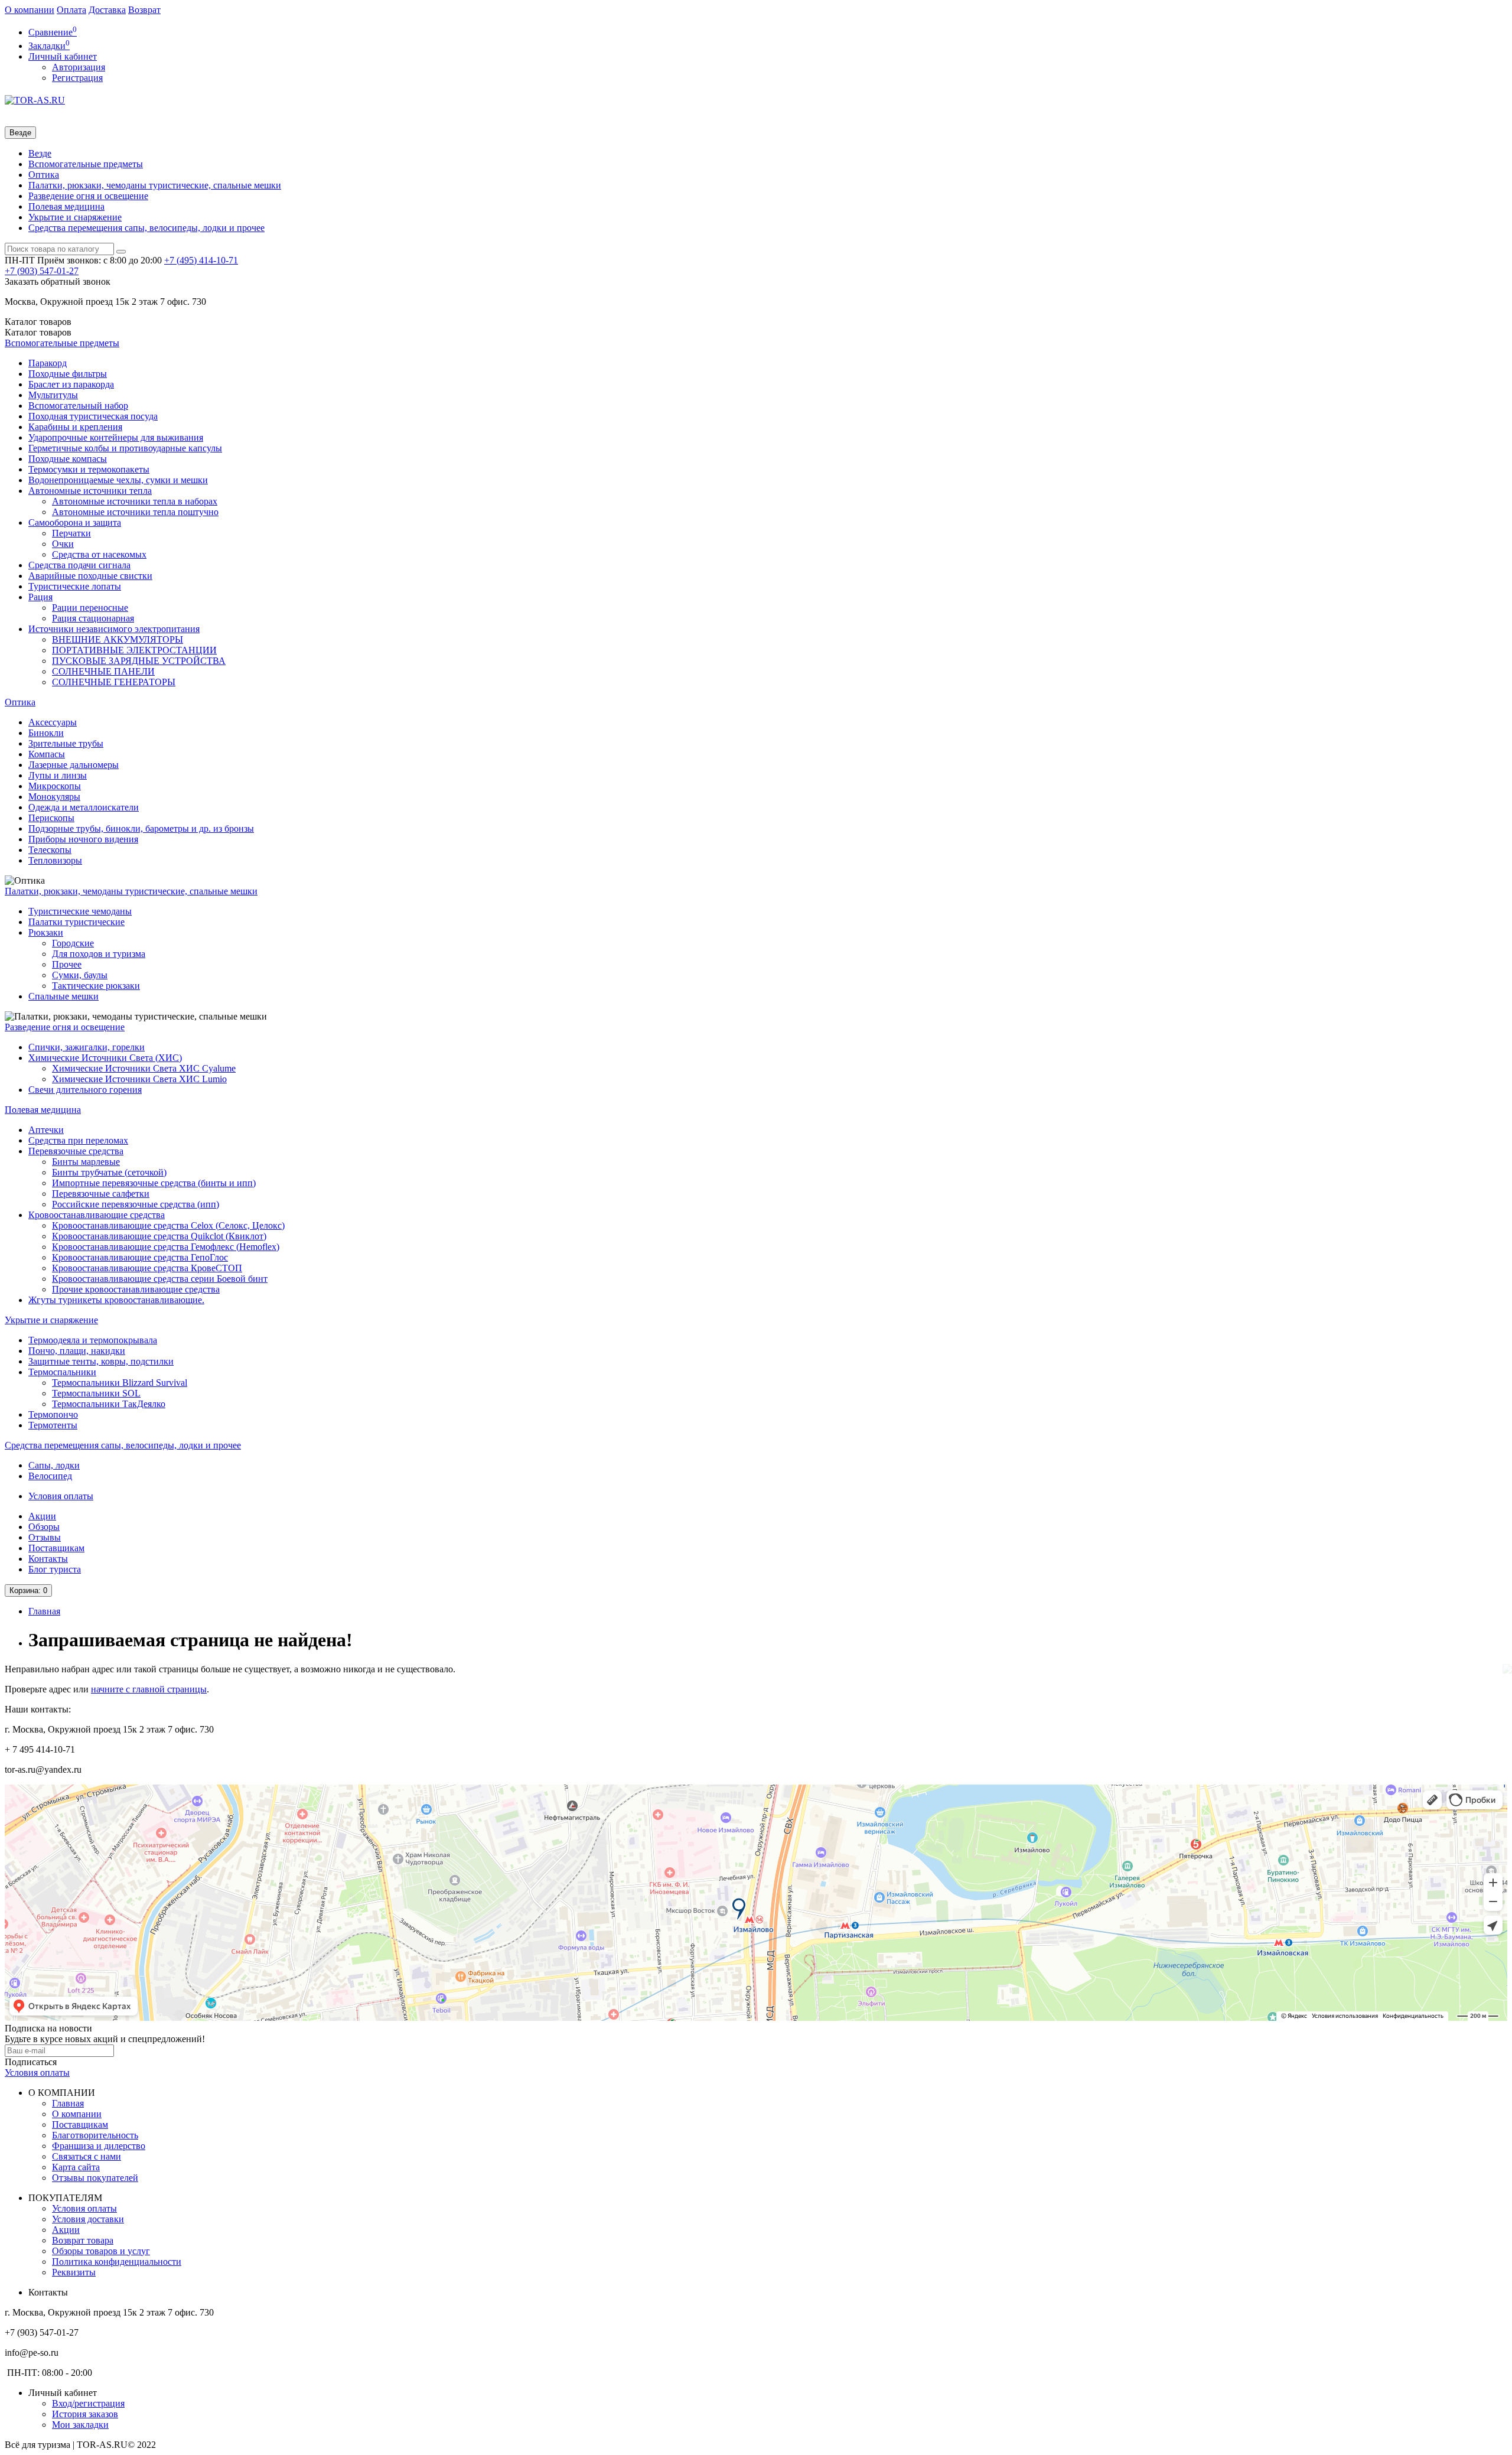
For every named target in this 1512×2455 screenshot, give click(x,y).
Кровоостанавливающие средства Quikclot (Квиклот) (159, 1236)
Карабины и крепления (75, 427)
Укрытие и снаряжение (75, 217)
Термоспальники (62, 1372)
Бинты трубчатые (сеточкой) (109, 1172)
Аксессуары (53, 722)
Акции (42, 1516)
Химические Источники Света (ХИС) (105, 1058)
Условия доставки (88, 2219)
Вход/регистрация (88, 2403)
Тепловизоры (55, 860)
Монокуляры (54, 797)
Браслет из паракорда (71, 384)
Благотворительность (95, 2135)
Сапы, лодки (54, 1465)
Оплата (71, 10)
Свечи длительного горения (85, 1090)
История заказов (85, 2414)
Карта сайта (76, 2167)
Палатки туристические (76, 922)
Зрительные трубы (66, 743)
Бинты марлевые (86, 1162)
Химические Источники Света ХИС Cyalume (144, 1068)
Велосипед (50, 1476)
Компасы (47, 754)
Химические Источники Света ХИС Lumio (139, 1079)
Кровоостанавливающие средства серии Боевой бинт (160, 1279)
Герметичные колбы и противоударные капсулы (125, 448)
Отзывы (45, 1537)
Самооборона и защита (75, 522)
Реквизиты (74, 2272)
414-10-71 (201, 260)
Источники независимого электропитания (114, 629)
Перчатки (71, 533)
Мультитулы (53, 395)
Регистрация (77, 78)
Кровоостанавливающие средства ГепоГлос (140, 1257)
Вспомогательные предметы (86, 164)
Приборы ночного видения (83, 839)
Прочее (67, 964)
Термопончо (53, 1414)
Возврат (144, 10)
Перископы (51, 818)
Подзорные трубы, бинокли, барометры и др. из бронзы (141, 828)
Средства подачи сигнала (79, 565)
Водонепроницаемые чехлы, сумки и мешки (118, 480)
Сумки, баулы (80, 975)
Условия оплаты (61, 1496)
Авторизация (79, 67)
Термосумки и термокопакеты (89, 469)
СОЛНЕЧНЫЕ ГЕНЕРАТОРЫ (114, 682)
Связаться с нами (87, 2156)
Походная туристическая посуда (93, 416)
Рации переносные (90, 608)
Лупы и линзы (58, 775)
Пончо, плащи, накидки (77, 1351)
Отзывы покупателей (95, 2178)
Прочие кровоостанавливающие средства (136, 1289)
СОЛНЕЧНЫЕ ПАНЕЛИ (103, 671)
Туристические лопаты (75, 586)
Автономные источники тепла (90, 491)
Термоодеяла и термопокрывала (93, 1340)
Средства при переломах (78, 1140)
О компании (30, 10)
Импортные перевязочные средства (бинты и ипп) (154, 1183)
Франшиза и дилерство (99, 2146)
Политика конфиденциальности (117, 2262)
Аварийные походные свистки (90, 576)
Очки (63, 544)
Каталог (38, 332)
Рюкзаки (46, 932)
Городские (73, 943)
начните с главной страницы (149, 1689)
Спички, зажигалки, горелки (87, 1047)
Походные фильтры (68, 374)
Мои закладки (80, 2425)
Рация (40, 597)
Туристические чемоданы (80, 911)
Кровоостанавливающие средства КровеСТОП (147, 1268)
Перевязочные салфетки (101, 1194)
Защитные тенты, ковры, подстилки (101, 1361)
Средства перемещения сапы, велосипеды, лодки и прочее (146, 228)
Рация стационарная (93, 618)
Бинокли (46, 733)
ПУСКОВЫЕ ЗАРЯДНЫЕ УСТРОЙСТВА (139, 661)
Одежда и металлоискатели (84, 807)
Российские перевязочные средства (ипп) (136, 1204)
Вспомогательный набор (78, 406)
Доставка (107, 10)
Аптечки (46, 1130)
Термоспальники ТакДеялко (109, 1404)
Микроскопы (55, 786)
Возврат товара (83, 2240)
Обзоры (44, 1527)
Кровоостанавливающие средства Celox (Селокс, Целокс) (168, 1225)
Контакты (48, 1559)
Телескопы (50, 850)
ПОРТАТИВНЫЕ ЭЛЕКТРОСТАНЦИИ (134, 650)
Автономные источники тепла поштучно (135, 512)
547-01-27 (42, 271)
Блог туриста (55, 1569)
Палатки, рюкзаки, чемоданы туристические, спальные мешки (155, 185)
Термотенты (53, 1425)
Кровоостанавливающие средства (97, 1215)
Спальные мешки (63, 996)
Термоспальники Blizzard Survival (120, 1383)
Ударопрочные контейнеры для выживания (116, 437)
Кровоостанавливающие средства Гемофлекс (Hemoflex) (166, 1247)
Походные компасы (68, 459)
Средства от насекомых (99, 554)
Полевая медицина (66, 206)
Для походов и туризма (99, 954)
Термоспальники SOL (96, 1393)
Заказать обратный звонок (58, 281)
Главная (44, 1611)
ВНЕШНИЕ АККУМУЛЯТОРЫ (118, 639)
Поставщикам (56, 1548)
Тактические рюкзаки (96, 986)
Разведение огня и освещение (88, 196)
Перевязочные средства (76, 1151)
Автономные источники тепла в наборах (135, 501)
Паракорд (48, 363)
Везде (40, 153)
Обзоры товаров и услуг (101, 2251)
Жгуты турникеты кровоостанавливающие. (116, 1300)
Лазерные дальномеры (74, 765)
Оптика (44, 175)
